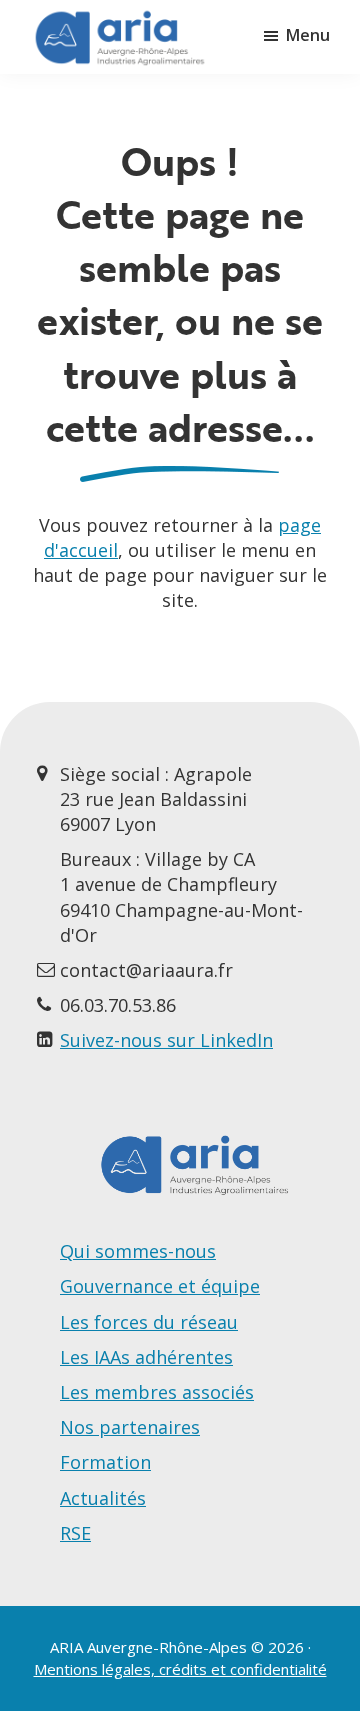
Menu (308, 35)
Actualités (103, 1498)
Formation (105, 1462)
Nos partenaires (130, 1427)
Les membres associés (157, 1392)
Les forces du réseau (149, 1322)
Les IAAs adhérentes (146, 1357)
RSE (75, 1533)
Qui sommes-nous (138, 1251)
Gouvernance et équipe (160, 1286)
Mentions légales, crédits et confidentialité (180, 1669)
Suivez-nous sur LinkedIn (166, 1040)
